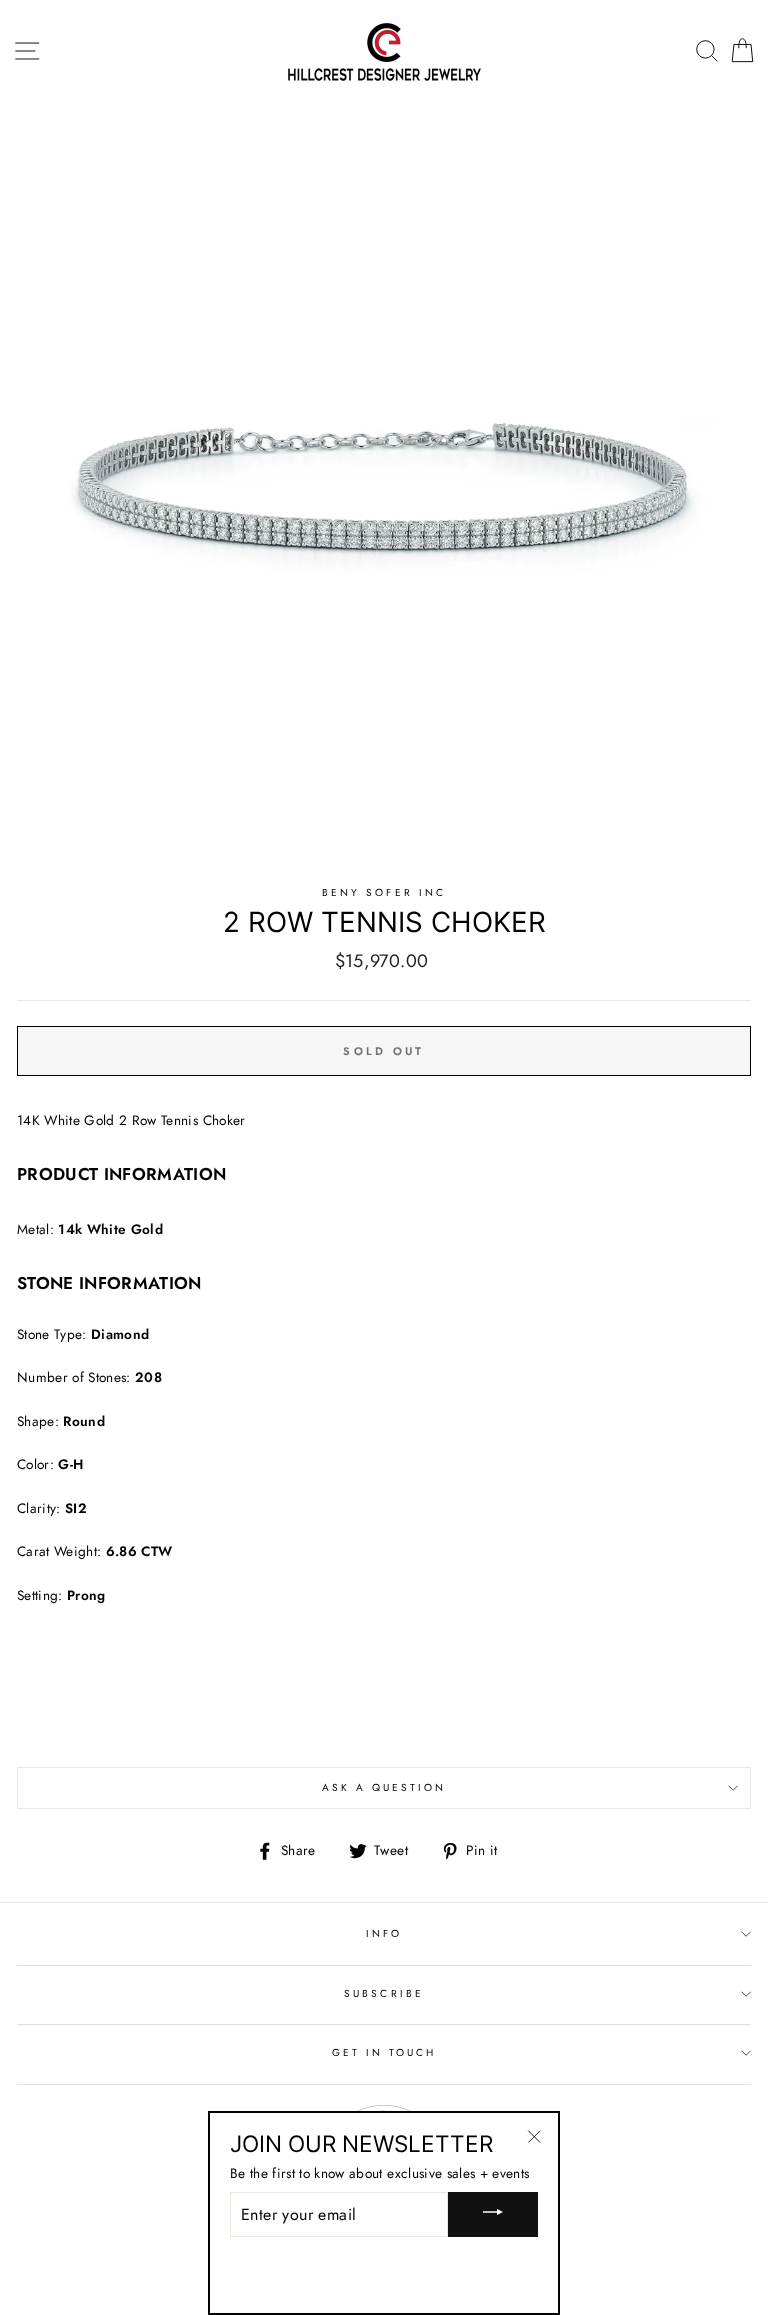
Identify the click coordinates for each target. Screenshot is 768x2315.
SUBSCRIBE (384, 1993)
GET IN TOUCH (384, 2052)
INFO (384, 1933)
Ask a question (384, 1787)
